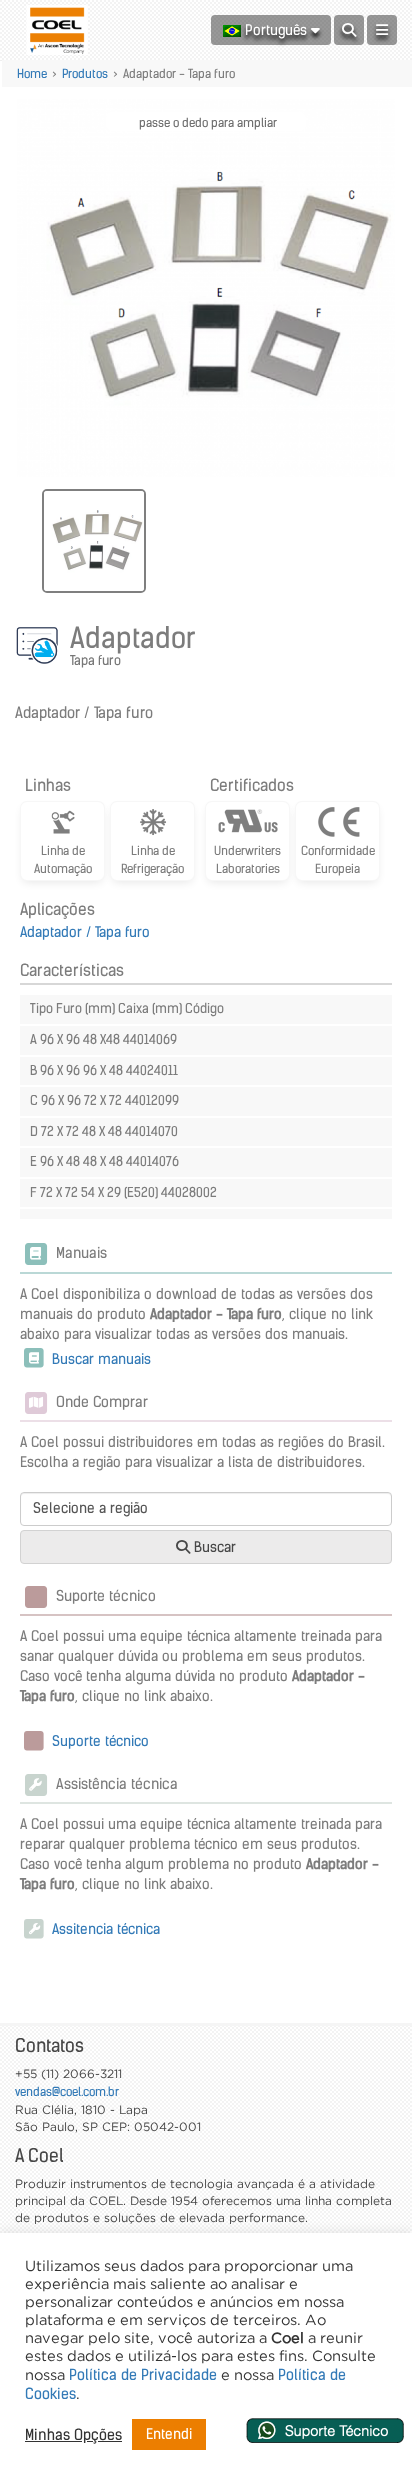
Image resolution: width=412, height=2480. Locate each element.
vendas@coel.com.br (67, 2091)
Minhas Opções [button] (73, 2435)
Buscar (213, 1547)
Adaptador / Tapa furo (85, 932)
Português (276, 30)
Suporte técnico (98, 1741)
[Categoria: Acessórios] (40, 648)
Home (32, 73)
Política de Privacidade (143, 2375)
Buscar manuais (99, 1359)
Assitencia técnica (104, 1929)
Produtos (85, 73)
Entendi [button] (169, 2434)
